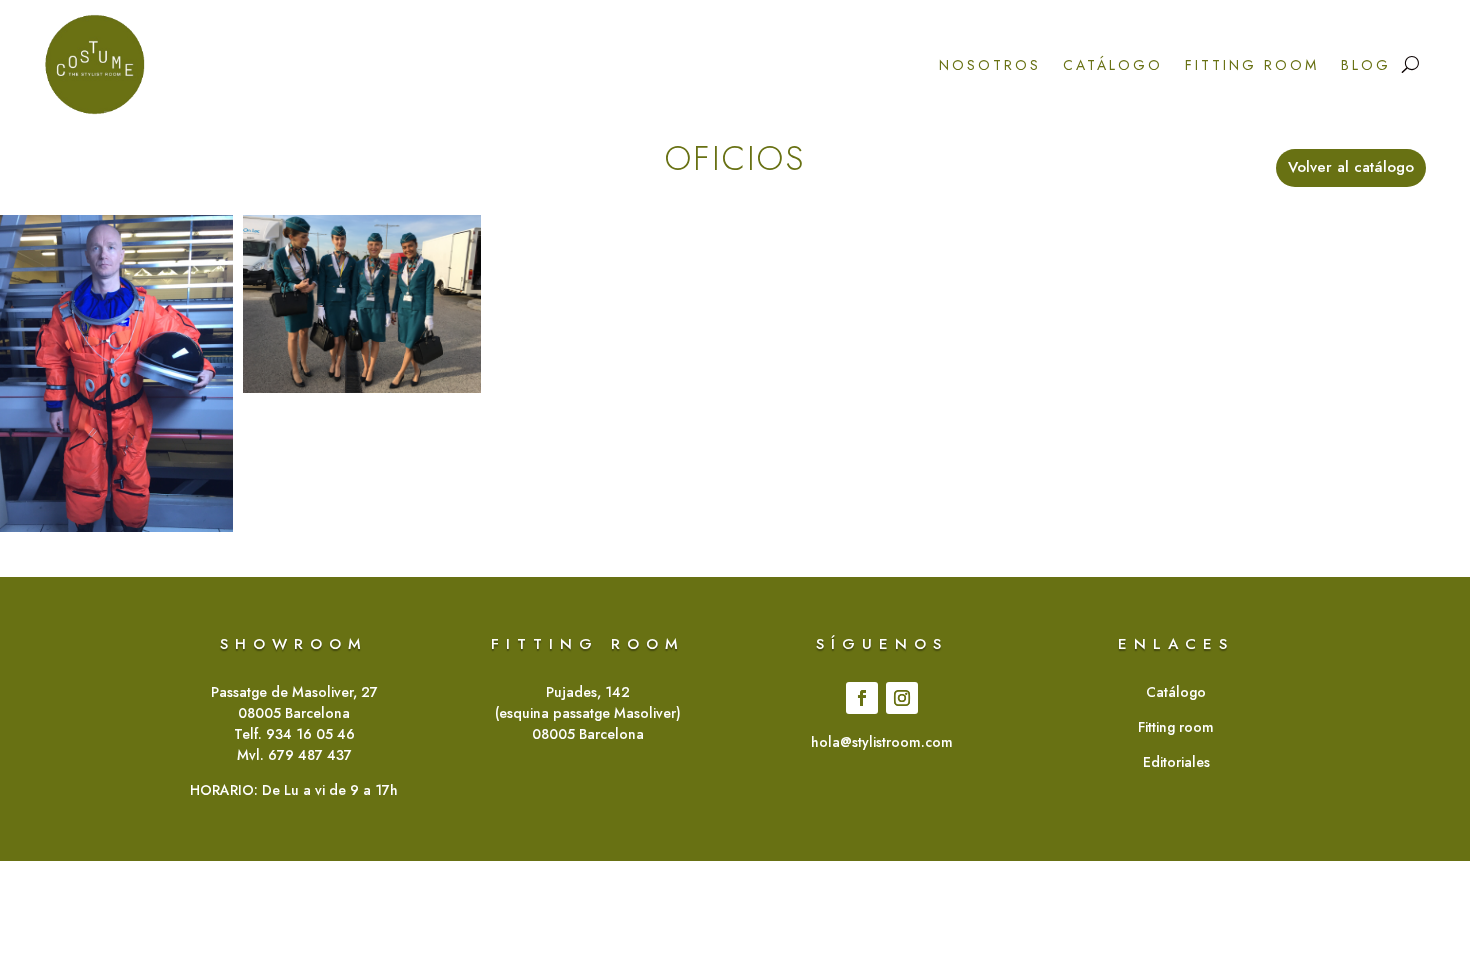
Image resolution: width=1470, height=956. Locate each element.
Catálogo (1113, 65)
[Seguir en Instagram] (902, 698)
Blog (1366, 65)
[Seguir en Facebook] (862, 698)
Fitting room (1252, 65)
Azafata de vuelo (362, 313)
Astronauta (114, 369)
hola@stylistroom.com (882, 742)
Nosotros (990, 65)
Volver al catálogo (1351, 167)
